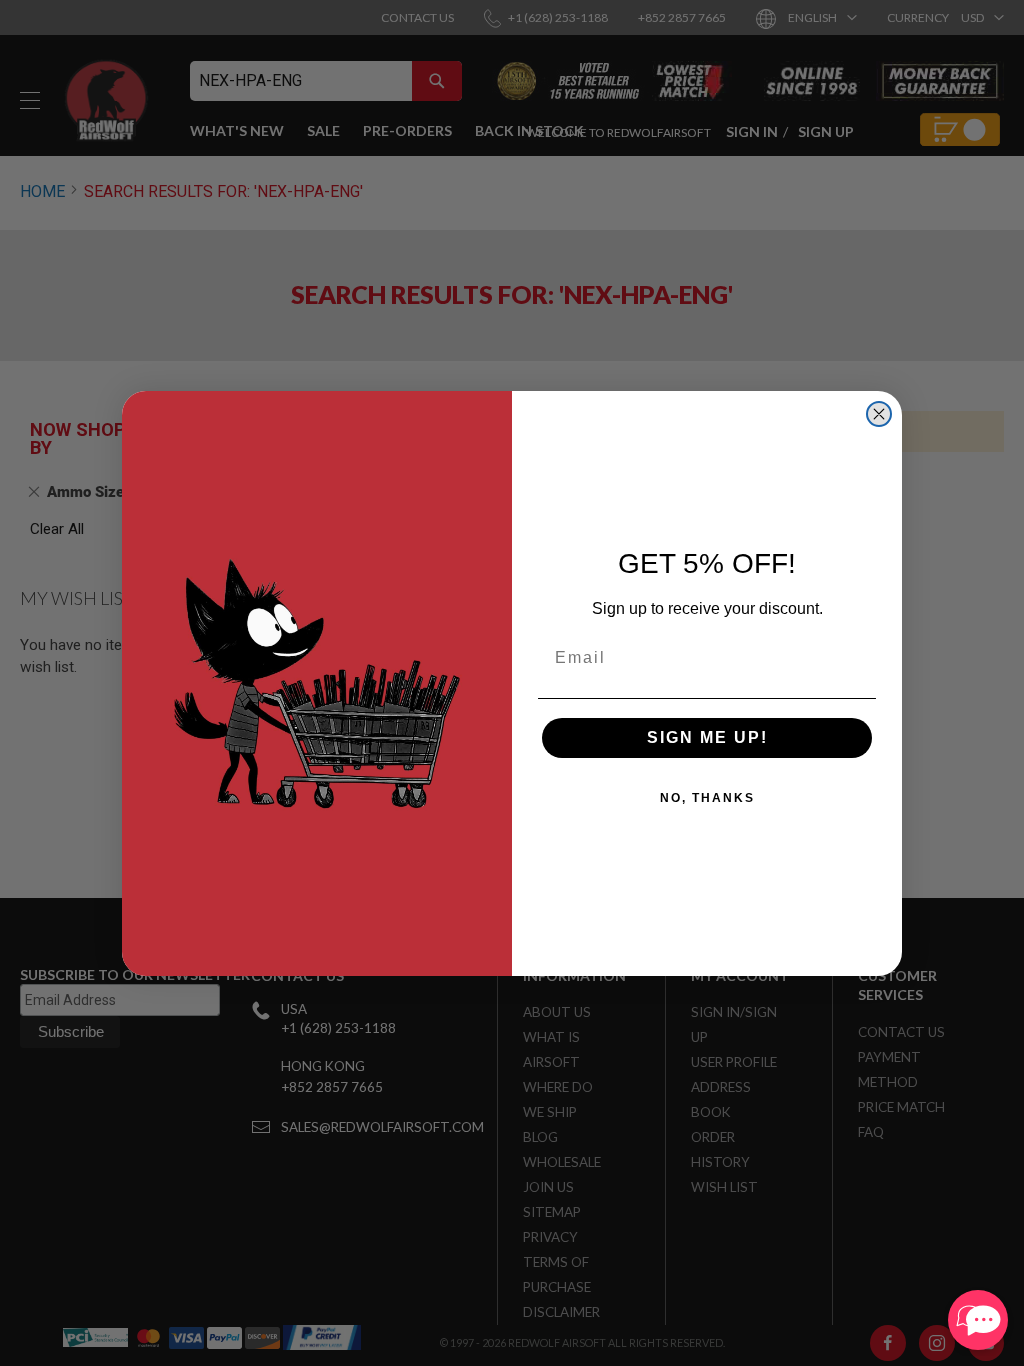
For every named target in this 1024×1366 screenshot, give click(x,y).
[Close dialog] (879, 414)
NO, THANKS (707, 798)
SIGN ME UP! (707, 737)
